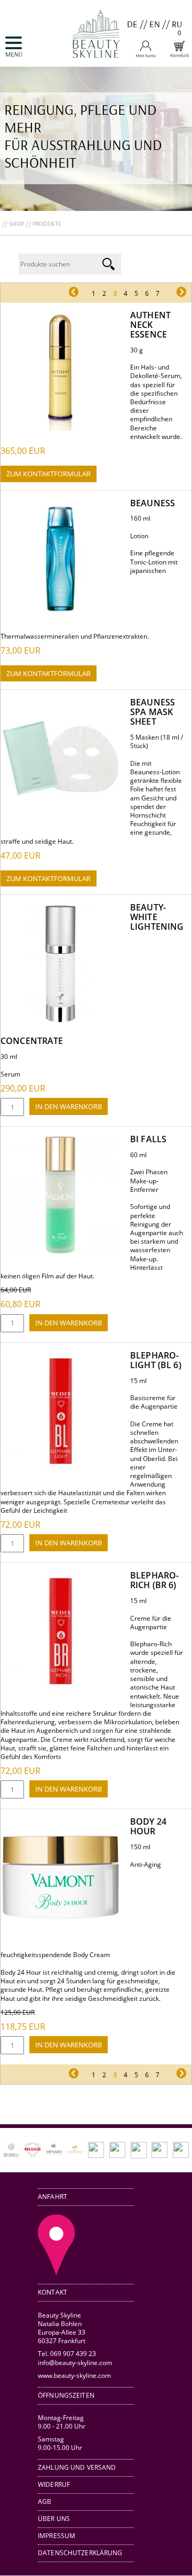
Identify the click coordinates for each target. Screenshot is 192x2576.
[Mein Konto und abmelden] (146, 55)
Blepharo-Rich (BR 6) (154, 1580)
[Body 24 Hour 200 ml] (61, 1935)
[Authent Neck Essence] (61, 429)
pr (82, 293)
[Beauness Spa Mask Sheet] (61, 816)
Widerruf (54, 2484)
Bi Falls (148, 1139)
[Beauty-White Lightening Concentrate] (61, 1021)
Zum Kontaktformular (49, 474)
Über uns (54, 2519)
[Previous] (23, 2150)
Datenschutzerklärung (80, 2553)
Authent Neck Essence (150, 325)
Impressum (57, 2536)
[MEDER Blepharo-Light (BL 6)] (61, 1469)
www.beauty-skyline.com (74, 2375)
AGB (45, 2502)
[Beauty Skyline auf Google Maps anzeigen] (57, 2273)
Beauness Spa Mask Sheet (153, 712)
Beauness (153, 503)
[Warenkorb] (179, 55)
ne (170, 293)
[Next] (169, 2150)
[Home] (96, 62)
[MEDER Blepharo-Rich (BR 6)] (61, 1689)
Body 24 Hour (148, 1826)
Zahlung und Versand (77, 2467)
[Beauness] (61, 616)
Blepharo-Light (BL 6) (156, 1360)
